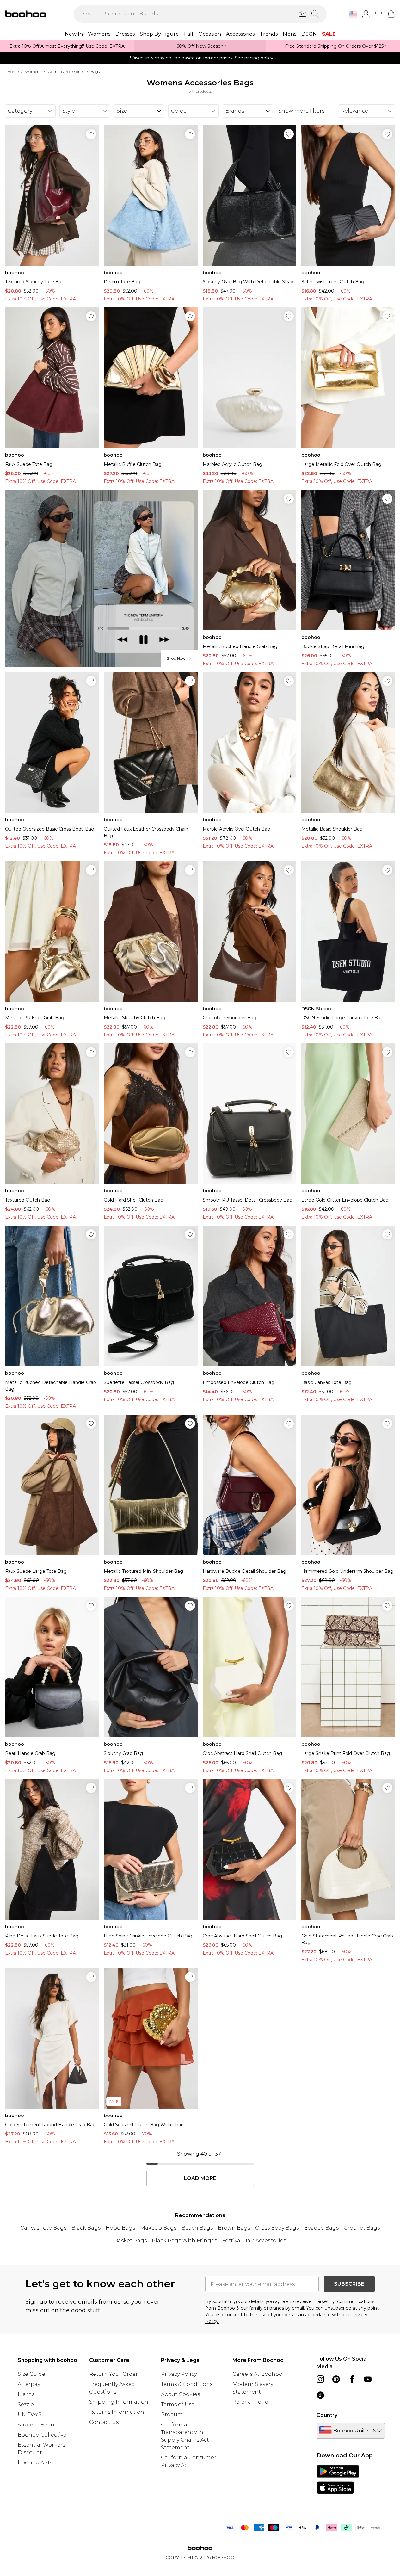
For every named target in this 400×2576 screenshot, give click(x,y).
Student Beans (37, 2425)
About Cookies (180, 2394)
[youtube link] (368, 2379)
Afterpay (29, 2384)
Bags (95, 72)
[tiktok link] (320, 2395)
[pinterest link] (336, 2379)
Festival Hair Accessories (254, 2241)
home (13, 72)
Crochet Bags (362, 2228)
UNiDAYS (30, 2415)
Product (172, 2415)
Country (327, 2415)
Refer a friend (250, 2402)
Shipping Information (119, 2402)
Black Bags (86, 2228)
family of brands (267, 2308)
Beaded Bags (321, 2228)
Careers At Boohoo (257, 2374)
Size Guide (31, 2374)
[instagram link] (320, 2379)
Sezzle (26, 2404)
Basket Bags (130, 2241)
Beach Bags (197, 2228)
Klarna (26, 2394)
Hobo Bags (120, 2228)
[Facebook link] (352, 2379)
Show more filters (301, 111)
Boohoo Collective (42, 2435)
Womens (33, 72)
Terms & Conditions (187, 2384)
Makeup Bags (158, 2228)
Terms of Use (178, 2404)
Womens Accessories (66, 72)
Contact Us (104, 2422)
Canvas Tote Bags (43, 2228)
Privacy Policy (179, 2374)
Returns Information (117, 2412)
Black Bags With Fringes (184, 2241)
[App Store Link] (338, 2480)
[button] (353, 15)
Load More (200, 2178)
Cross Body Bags (277, 2228)
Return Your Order (114, 2374)
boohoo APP (35, 2463)
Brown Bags (234, 2228)
